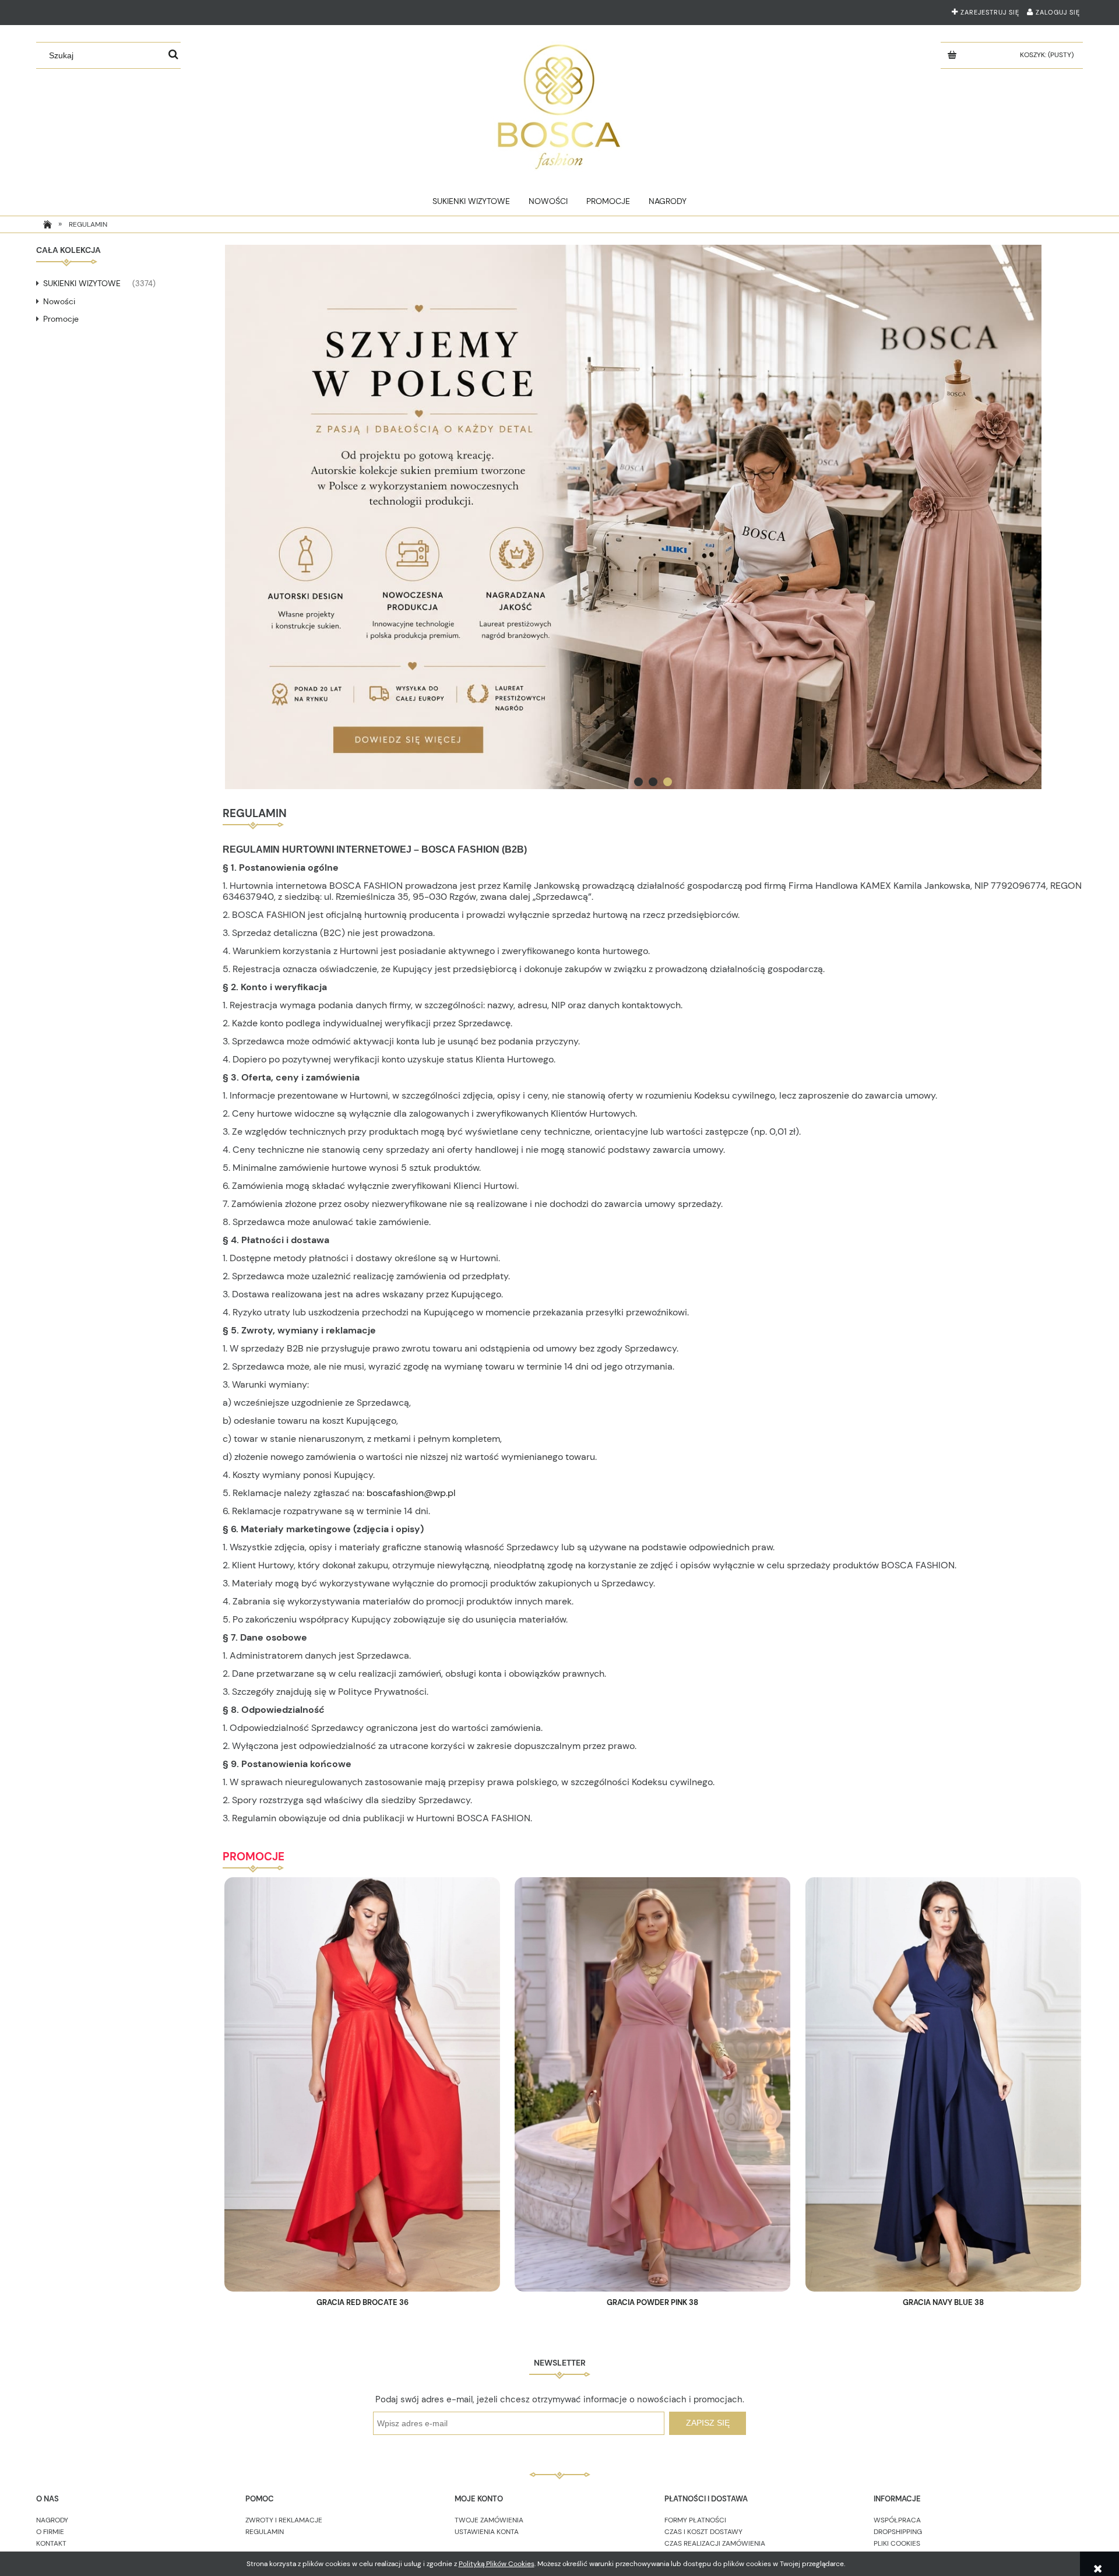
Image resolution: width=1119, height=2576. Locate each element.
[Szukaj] (173, 55)
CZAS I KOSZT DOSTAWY (703, 2532)
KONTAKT (51, 2543)
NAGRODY (52, 2520)
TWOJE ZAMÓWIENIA (489, 2520)
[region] (652, 517)
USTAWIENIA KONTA (487, 2532)
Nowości (59, 301)
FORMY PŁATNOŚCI (695, 2520)
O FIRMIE (50, 2532)
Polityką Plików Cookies (497, 2564)
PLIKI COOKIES (897, 2543)
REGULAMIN (265, 2532)
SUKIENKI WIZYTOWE (82, 283)
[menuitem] (471, 201)
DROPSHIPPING (898, 2532)
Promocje (61, 319)
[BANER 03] (652, 517)
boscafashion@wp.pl (411, 1493)
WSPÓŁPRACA (897, 2520)
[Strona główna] (559, 104)
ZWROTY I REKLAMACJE (284, 2520)
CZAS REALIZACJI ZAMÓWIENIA (715, 2543)
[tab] (638, 782)
